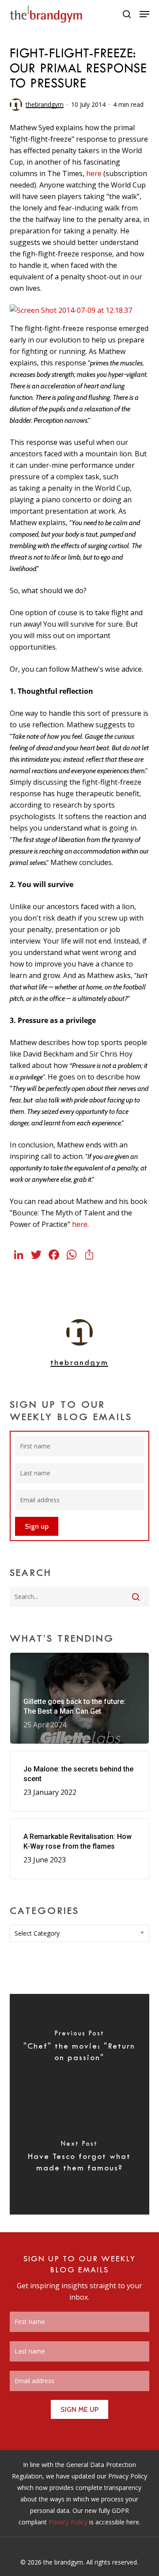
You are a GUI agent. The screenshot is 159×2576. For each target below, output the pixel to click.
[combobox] (80, 1933)
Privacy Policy (68, 2522)
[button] (144, 14)
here (94, 173)
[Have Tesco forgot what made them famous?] (80, 2159)
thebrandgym (45, 104)
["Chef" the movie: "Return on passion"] (80, 2049)
